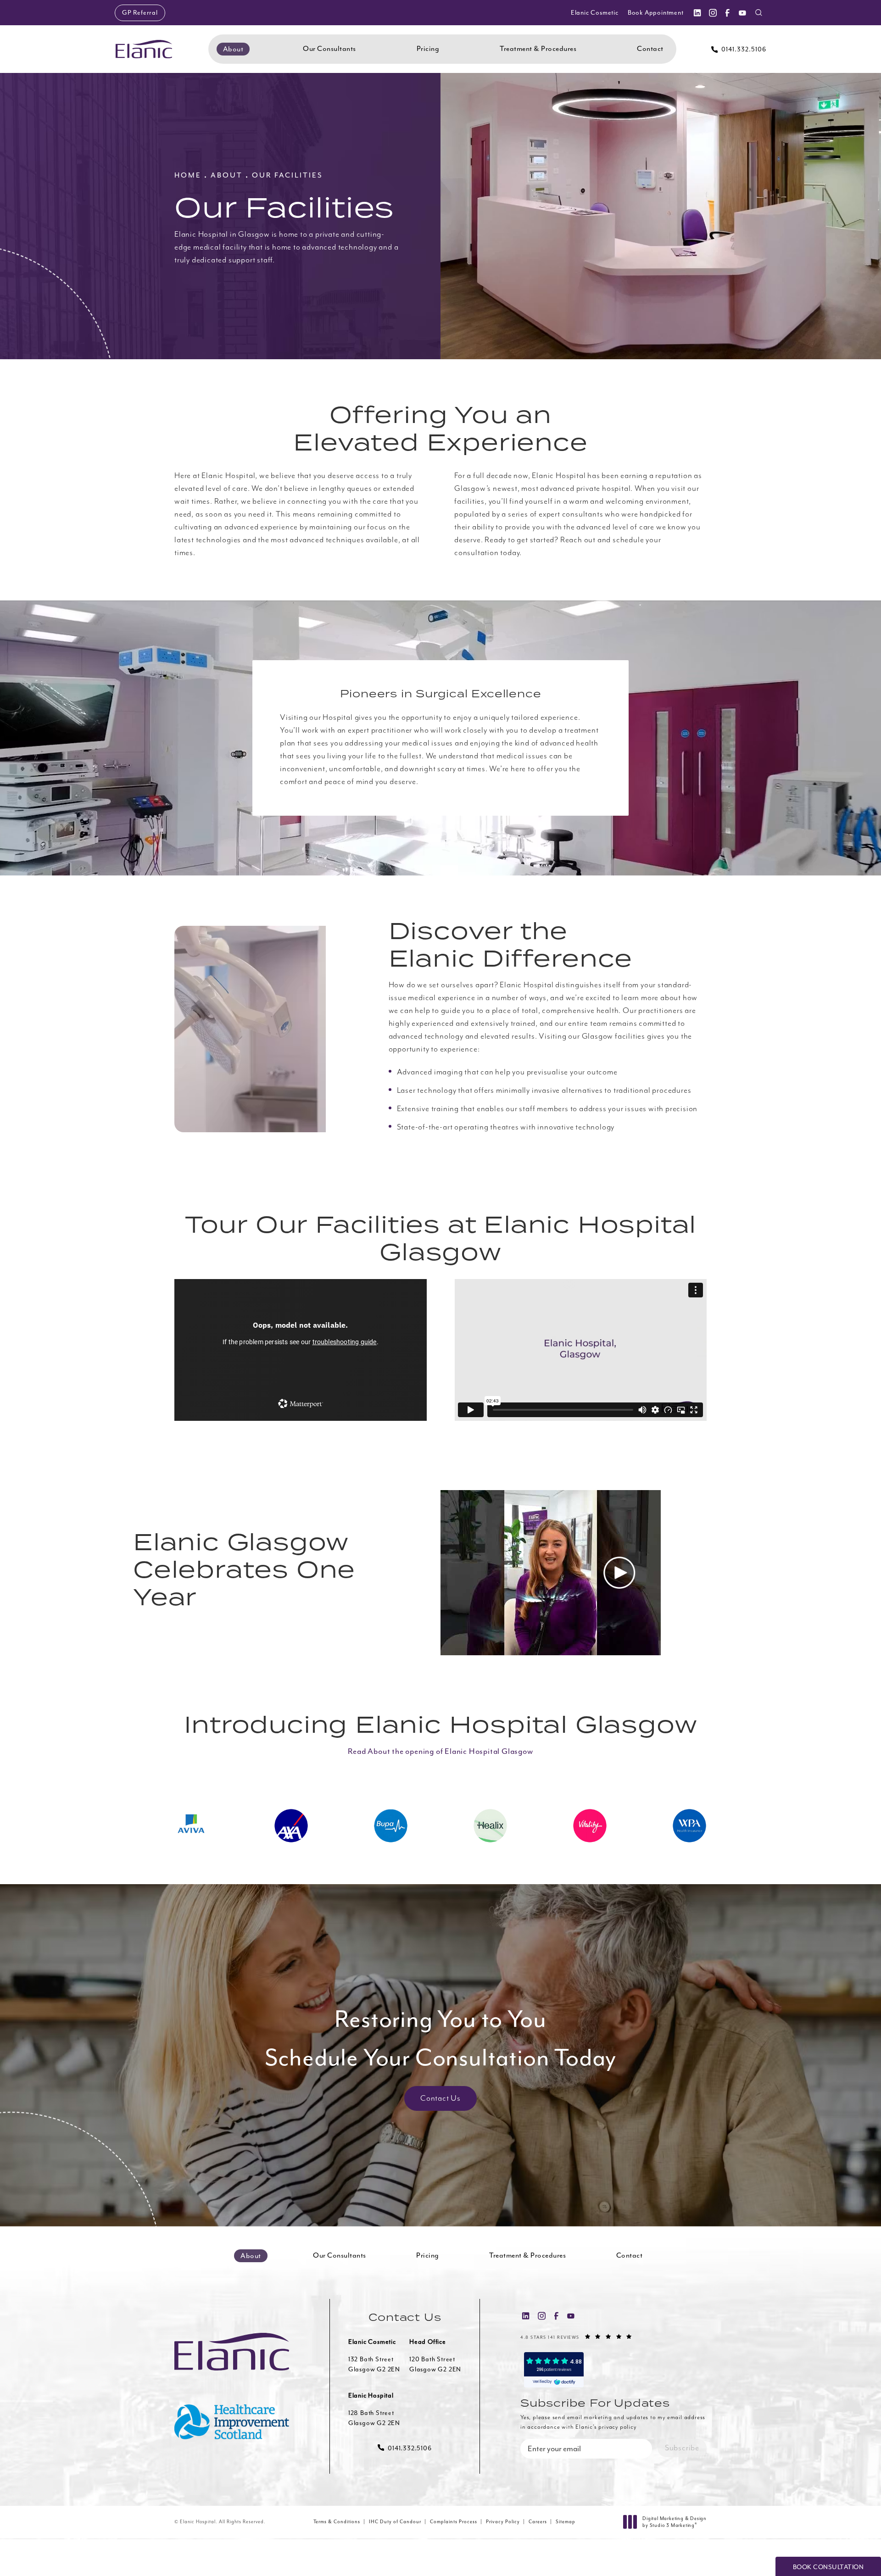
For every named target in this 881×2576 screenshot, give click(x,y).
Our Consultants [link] (329, 49)
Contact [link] (650, 49)
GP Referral (140, 13)
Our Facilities (287, 175)
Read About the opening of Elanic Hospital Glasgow (440, 1751)
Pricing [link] (428, 49)
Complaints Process (454, 2522)
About (227, 175)
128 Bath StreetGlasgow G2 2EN (374, 2418)
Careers (538, 2522)
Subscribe (682, 2448)
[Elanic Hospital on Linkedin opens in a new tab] (697, 13)
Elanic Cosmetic (595, 13)
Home (188, 175)
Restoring (441, 2038)
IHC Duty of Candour (395, 2522)
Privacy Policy (503, 2522)
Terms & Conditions (337, 2522)
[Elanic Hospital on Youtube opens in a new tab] (742, 13)
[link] (739, 49)
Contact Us (440, 2098)
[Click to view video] (619, 1573)
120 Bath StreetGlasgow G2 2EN (435, 2364)
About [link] (233, 49)
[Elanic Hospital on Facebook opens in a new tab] (727, 13)
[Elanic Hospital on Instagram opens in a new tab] (712, 13)
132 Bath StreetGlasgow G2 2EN (374, 2364)
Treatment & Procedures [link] (538, 49)
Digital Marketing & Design (674, 2522)
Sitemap (566, 2522)
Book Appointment (656, 13)
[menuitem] (697, 13)
